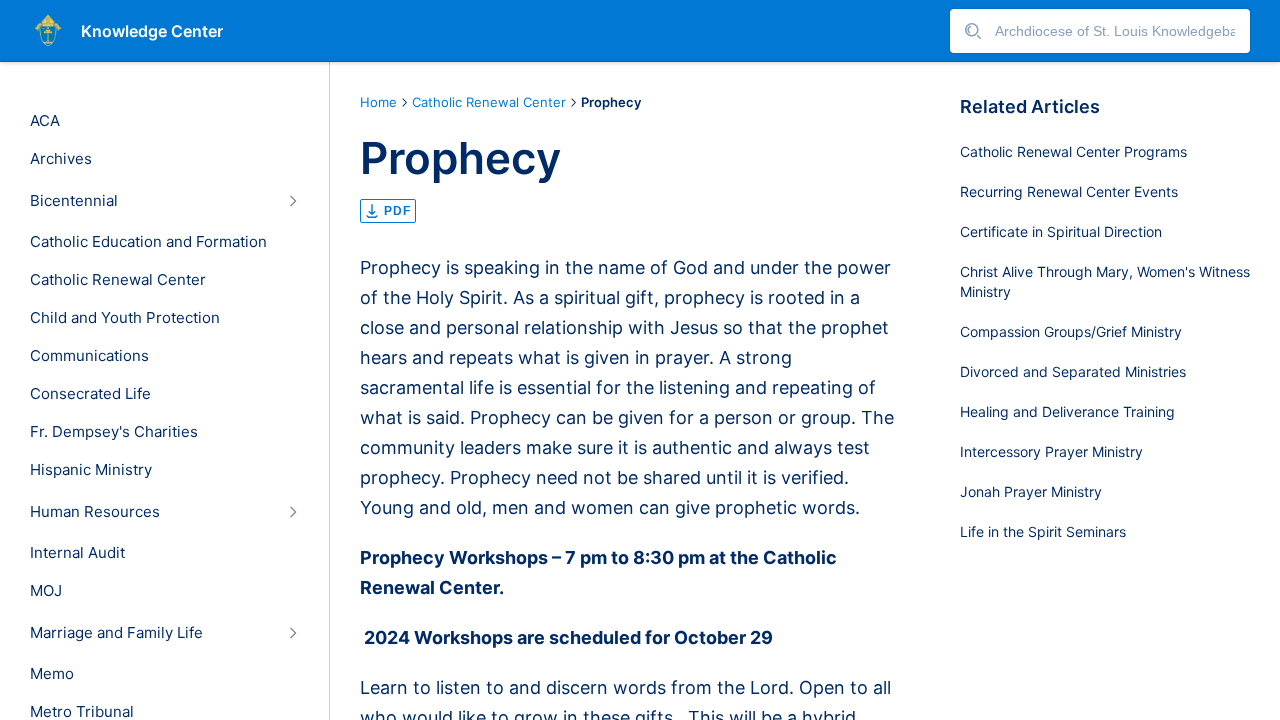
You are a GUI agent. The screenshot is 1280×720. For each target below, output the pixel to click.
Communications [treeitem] (89, 356)
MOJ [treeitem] (46, 591)
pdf (397, 211)
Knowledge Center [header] (152, 31)
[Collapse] (292, 200)
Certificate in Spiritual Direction (1061, 231)
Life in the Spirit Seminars (1043, 531)
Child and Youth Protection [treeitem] (125, 318)
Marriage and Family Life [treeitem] (116, 633)
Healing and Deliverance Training (1067, 411)
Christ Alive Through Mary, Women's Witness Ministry (1105, 281)
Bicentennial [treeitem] (74, 201)
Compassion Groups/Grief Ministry (1071, 331)
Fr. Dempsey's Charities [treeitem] (114, 432)
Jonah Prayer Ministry (1031, 491)
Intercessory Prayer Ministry (1051, 451)
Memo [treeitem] (52, 674)
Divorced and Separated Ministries (1073, 371)
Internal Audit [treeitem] (77, 553)
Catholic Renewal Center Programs (1073, 151)
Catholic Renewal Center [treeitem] (118, 280)
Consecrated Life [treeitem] (90, 394)
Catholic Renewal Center (489, 102)
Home (378, 102)
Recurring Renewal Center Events (1069, 191)
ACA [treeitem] (45, 121)
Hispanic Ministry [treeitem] (91, 470)
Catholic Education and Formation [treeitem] (148, 242)
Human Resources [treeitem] (95, 512)
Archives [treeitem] (61, 159)
